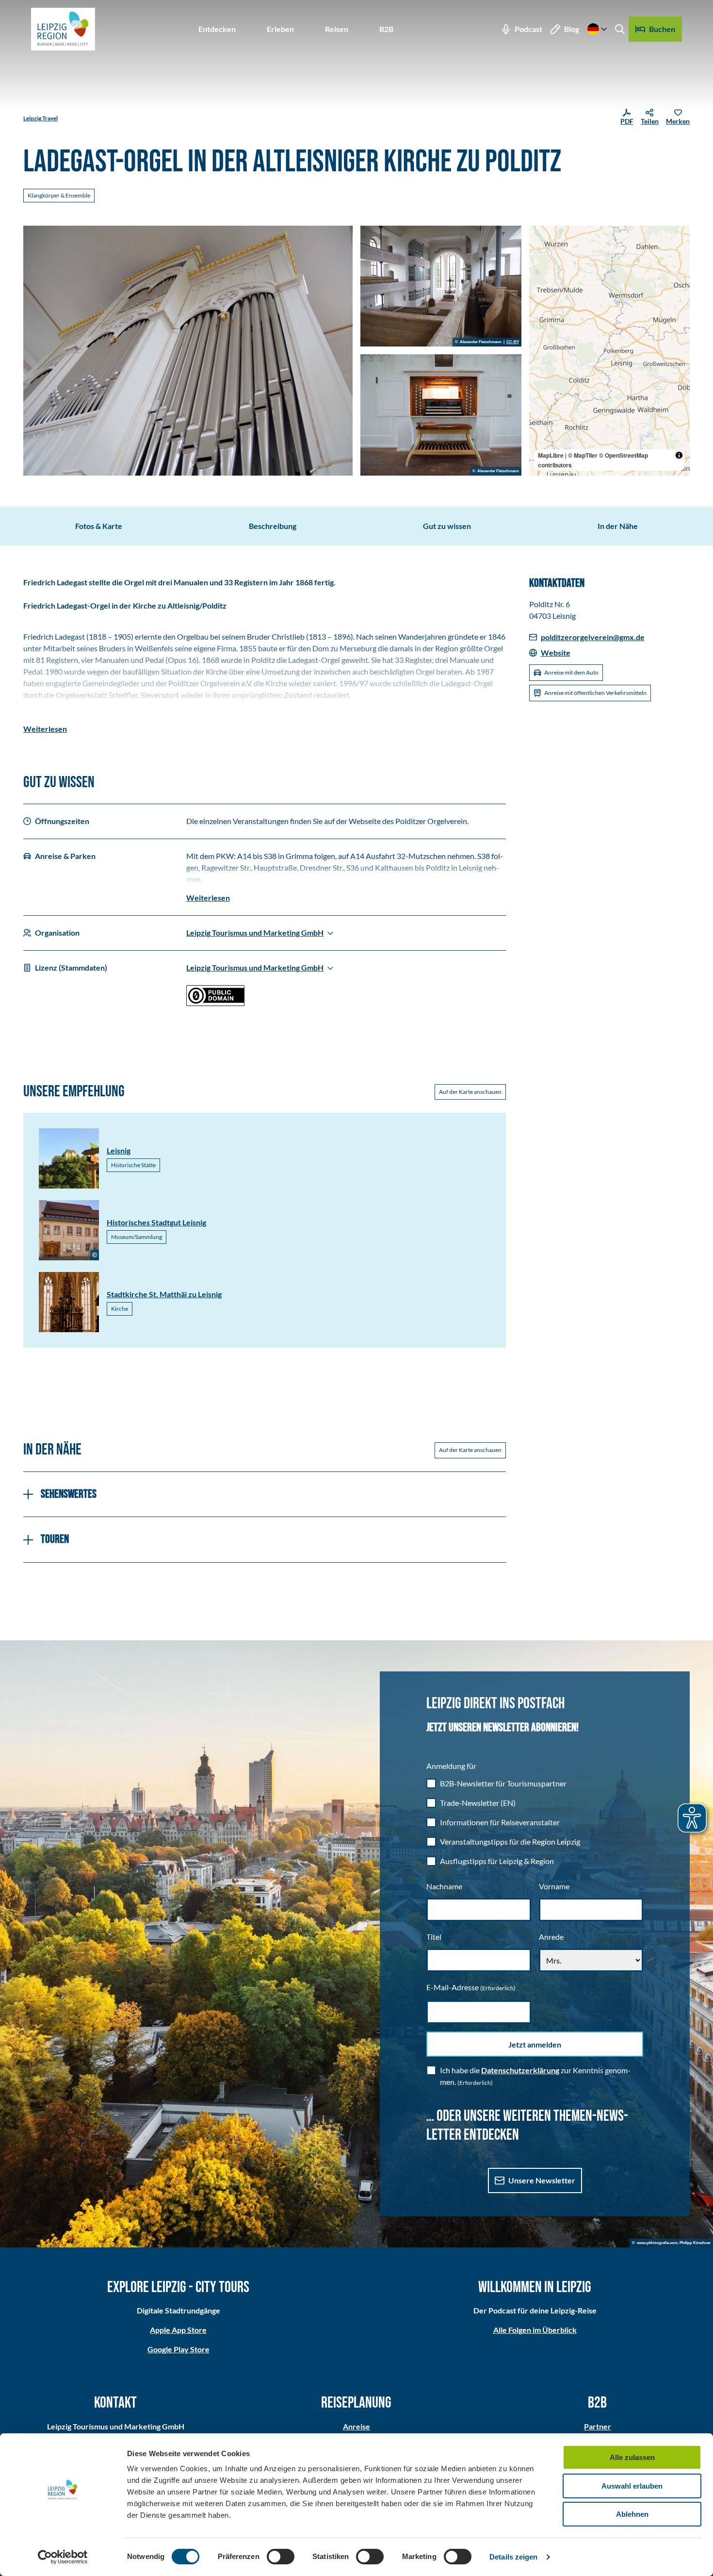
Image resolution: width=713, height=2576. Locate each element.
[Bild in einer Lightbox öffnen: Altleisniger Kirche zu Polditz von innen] (441, 286)
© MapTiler (583, 455)
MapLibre (551, 455)
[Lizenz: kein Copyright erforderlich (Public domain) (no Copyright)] (215, 1003)
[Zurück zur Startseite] (63, 29)
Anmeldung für (451, 1766)
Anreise (356, 2426)
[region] (610, 351)
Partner (598, 2426)
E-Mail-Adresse (471, 1987)
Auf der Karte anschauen (470, 1092)
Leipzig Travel (41, 118)
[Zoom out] (541, 252)
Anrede (551, 1937)
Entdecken (217, 29)
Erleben (280, 29)
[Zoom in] (541, 238)
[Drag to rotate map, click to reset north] (541, 266)
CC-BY (513, 342)
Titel (434, 1937)
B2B (386, 29)
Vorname (554, 1886)
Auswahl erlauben (632, 2486)
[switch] (281, 2557)
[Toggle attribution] (679, 455)
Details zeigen (513, 2557)
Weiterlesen (45, 729)
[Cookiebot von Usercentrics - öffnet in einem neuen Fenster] (63, 2557)
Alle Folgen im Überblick (535, 2330)
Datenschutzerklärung (520, 2070)
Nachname (444, 1886)
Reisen (337, 29)
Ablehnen (632, 2514)
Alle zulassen (632, 2457)
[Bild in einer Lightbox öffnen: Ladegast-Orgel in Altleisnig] (188, 351)
